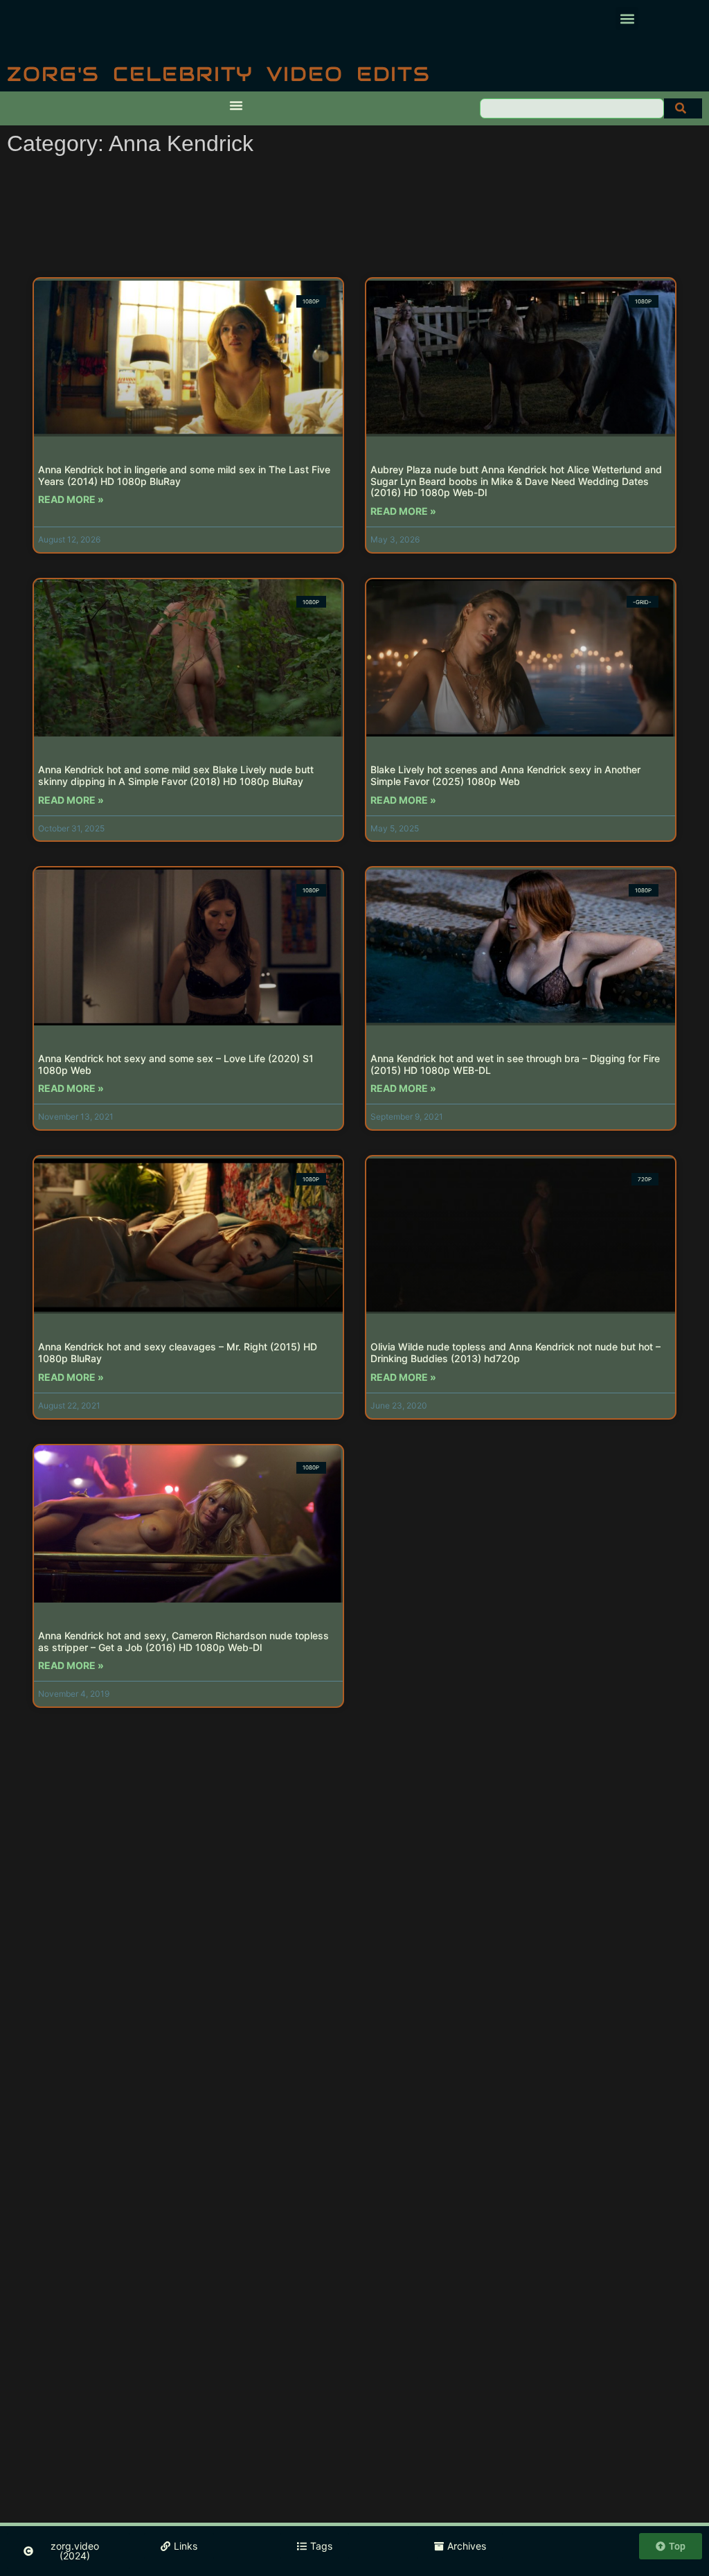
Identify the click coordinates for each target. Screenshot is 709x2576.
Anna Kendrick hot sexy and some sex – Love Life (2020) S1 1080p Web (176, 1064)
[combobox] (572, 108)
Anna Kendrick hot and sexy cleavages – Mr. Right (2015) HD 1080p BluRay (178, 1352)
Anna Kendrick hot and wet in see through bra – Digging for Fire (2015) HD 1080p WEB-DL (515, 1064)
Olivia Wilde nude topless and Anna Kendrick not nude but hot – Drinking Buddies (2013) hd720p (515, 1352)
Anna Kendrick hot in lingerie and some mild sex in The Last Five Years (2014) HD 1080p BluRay (184, 475)
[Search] (683, 108)
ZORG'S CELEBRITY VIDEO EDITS (219, 74)
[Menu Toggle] (236, 105)
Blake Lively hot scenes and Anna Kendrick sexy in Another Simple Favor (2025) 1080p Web (505, 775)
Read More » (71, 499)
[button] (627, 18)
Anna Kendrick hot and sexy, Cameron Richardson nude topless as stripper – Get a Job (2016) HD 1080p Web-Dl (183, 1641)
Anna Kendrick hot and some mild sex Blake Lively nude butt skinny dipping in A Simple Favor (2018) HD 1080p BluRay (176, 775)
